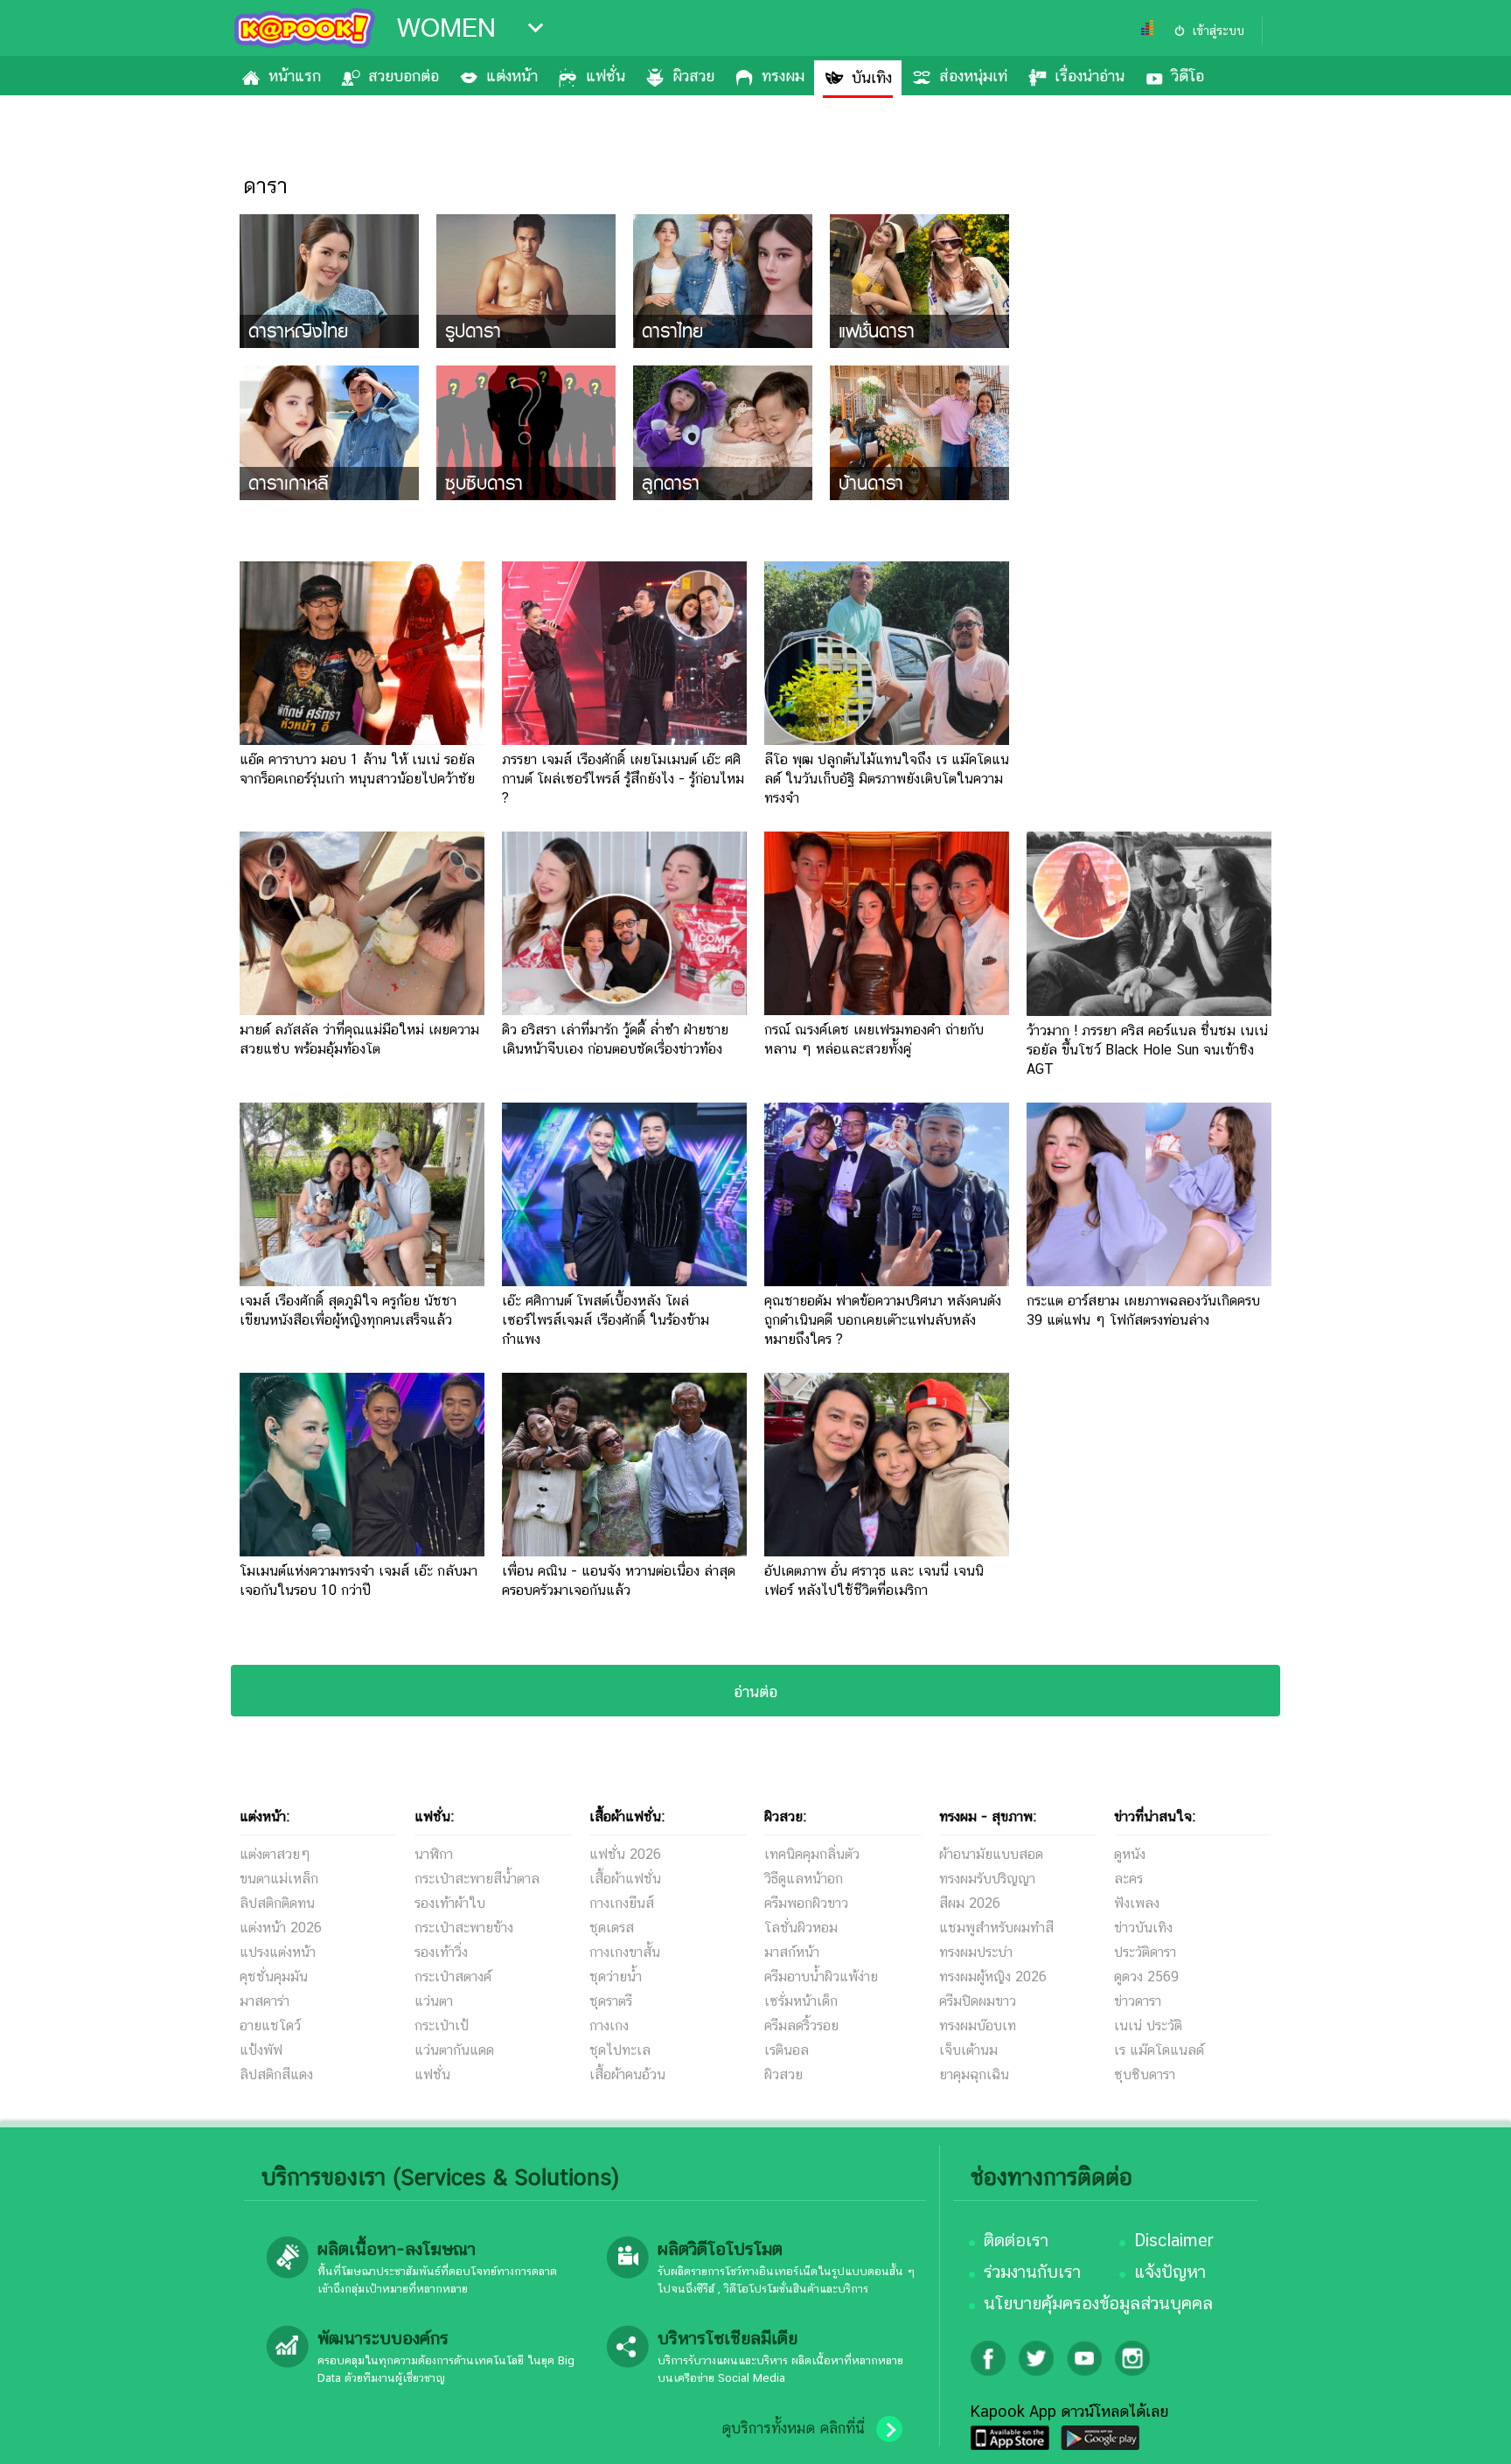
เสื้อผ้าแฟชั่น (625, 1879)
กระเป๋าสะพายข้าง (464, 1928)
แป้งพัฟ (261, 2050)
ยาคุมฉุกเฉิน (974, 2074)
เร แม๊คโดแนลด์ (1159, 2050)
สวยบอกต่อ (404, 76)
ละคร (1128, 1879)
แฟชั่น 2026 (625, 1854)
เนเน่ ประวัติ (1148, 2025)
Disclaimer (1174, 2240)
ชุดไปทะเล (620, 2050)
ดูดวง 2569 (1146, 1977)
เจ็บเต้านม (968, 2050)
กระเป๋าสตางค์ (453, 1977)
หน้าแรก (295, 76)
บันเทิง (872, 77)
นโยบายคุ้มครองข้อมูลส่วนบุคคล (1098, 2303)
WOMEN (446, 28)
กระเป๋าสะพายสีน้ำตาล (477, 1879)
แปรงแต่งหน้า (278, 1952)
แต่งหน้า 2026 (281, 1928)
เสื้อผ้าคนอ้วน (627, 2074)
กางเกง (609, 2025)
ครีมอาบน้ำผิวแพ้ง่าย (821, 1977)
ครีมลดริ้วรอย (801, 2025)
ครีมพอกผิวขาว (806, 1903)
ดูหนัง (1130, 1854)
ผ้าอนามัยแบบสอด (991, 1854)
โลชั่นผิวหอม (801, 1928)
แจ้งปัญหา (1170, 2272)
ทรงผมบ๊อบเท (978, 2025)
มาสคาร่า (265, 2001)
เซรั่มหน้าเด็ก (801, 2001)
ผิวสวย (693, 76)
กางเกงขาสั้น (625, 1952)
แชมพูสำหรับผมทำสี (996, 1928)
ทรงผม (783, 76)
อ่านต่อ (755, 1691)
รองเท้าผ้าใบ (450, 1903)
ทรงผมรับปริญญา (987, 1879)
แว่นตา (434, 2001)
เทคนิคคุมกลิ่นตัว (812, 1854)
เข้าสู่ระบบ (1218, 31)
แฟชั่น (606, 76)
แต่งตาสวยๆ (275, 1854)
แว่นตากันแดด (454, 2050)
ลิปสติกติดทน (277, 1903)
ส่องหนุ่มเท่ (973, 76)
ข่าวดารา (1138, 2001)
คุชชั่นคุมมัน (274, 1977)
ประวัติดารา (1145, 1952)
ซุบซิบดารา (1145, 2074)
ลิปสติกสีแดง (276, 2074)
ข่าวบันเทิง (1143, 1928)
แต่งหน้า (512, 76)
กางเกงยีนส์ (622, 1903)
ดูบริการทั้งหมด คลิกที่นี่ (793, 2428)
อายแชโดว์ (270, 2025)
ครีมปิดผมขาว (978, 2001)
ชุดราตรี (611, 2001)
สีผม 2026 (970, 1903)
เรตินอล (787, 2050)
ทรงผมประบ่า (976, 1952)
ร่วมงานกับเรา (1032, 2272)
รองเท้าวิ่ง (441, 1952)
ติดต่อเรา (1016, 2240)
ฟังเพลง (1137, 1903)
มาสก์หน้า (792, 1952)
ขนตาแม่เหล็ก (279, 1879)
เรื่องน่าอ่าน (1090, 76)
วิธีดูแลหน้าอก (804, 1879)
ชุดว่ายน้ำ (616, 1977)
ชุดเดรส (612, 1928)
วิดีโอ (1188, 76)
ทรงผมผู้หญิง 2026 (993, 1977)
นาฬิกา (434, 1854)
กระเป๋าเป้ (442, 2025)
